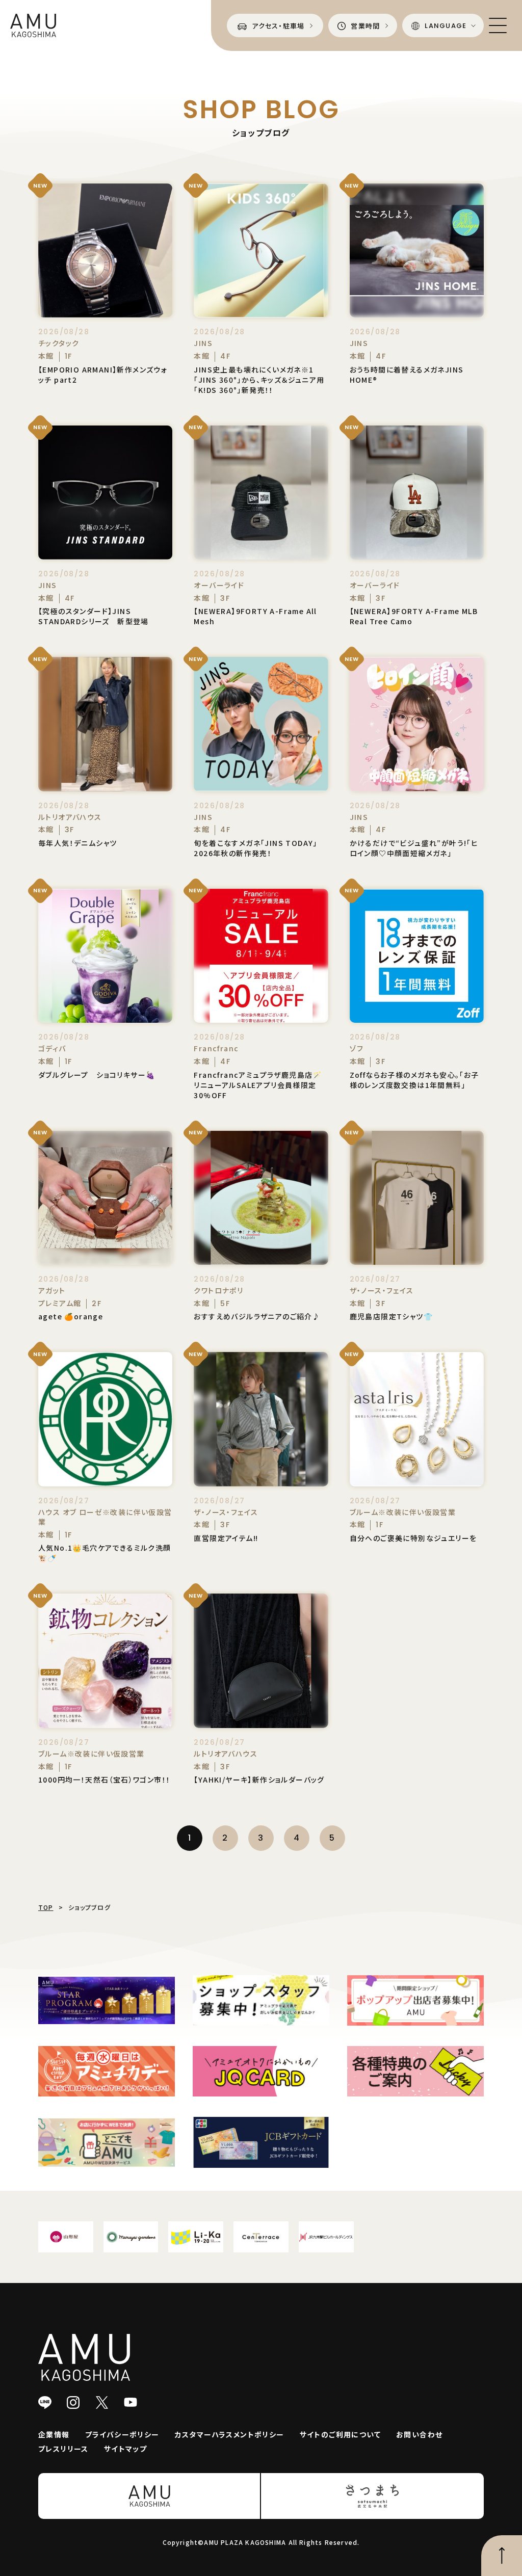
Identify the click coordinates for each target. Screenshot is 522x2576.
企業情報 (54, 2434)
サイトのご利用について (340, 2434)
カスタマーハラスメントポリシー (230, 2434)
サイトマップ (125, 2449)
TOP (46, 1907)
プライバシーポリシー (122, 2434)
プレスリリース (63, 2449)
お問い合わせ (419, 2434)
